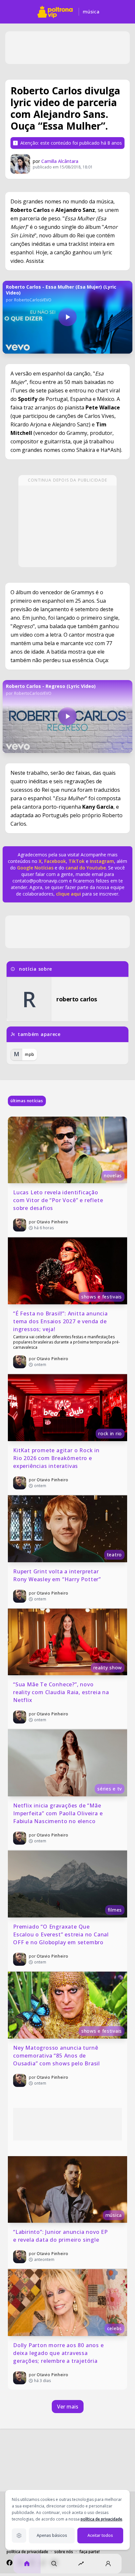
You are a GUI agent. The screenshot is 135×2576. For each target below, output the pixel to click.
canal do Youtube (85, 868)
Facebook (55, 861)
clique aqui (68, 894)
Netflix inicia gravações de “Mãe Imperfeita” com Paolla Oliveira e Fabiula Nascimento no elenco (59, 1813)
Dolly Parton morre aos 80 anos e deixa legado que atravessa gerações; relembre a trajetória (59, 2353)
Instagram (102, 861)
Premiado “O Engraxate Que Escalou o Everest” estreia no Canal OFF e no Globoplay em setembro (62, 1934)
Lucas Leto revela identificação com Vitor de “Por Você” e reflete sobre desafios (59, 1200)
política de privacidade (101, 2519)
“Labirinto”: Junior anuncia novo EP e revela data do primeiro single (61, 2236)
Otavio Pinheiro (53, 1222)
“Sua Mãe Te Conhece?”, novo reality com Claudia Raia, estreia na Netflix (62, 1692)
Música (91, 12)
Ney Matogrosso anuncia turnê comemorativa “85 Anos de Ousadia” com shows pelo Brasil (57, 2056)
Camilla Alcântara (60, 161)
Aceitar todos (100, 2535)
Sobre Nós (64, 2552)
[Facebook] (10, 2563)
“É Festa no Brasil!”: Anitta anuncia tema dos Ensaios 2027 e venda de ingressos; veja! (61, 1321)
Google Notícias (35, 868)
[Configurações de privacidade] (19, 2536)
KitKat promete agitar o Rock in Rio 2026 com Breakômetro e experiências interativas (57, 1458)
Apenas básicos (52, 2535)
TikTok (76, 861)
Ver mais (68, 2407)
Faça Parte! (89, 2552)
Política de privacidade (27, 2552)
